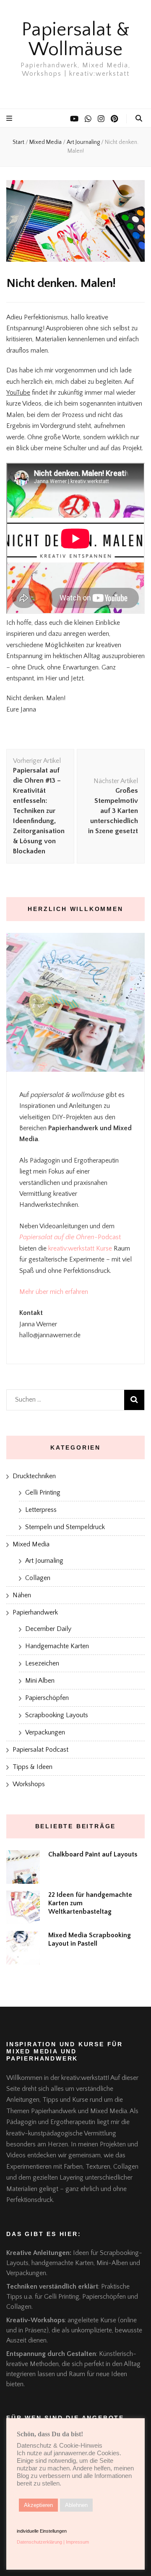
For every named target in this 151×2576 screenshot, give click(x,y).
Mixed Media (31, 1544)
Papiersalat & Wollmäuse (75, 40)
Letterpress (41, 1510)
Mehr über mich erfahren (54, 1292)
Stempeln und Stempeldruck (65, 1527)
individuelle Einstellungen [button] (42, 2531)
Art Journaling (44, 1561)
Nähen (22, 1595)
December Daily (48, 1629)
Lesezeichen (42, 1663)
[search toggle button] (139, 118)
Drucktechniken (34, 1476)
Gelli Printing (43, 1492)
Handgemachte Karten (57, 1646)
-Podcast (108, 1237)
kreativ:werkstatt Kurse (80, 1248)
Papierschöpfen (47, 1698)
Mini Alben (40, 1681)
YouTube (18, 393)
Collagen (38, 1578)
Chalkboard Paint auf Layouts (93, 1854)
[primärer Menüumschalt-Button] (10, 118)
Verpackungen (45, 1732)
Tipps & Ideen (33, 1767)
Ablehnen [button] (76, 2505)
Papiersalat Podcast (40, 1750)
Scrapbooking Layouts (57, 1715)
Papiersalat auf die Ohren (57, 1237)
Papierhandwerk (35, 1612)
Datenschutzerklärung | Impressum (53, 2542)
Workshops (29, 1784)
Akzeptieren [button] (38, 2505)
